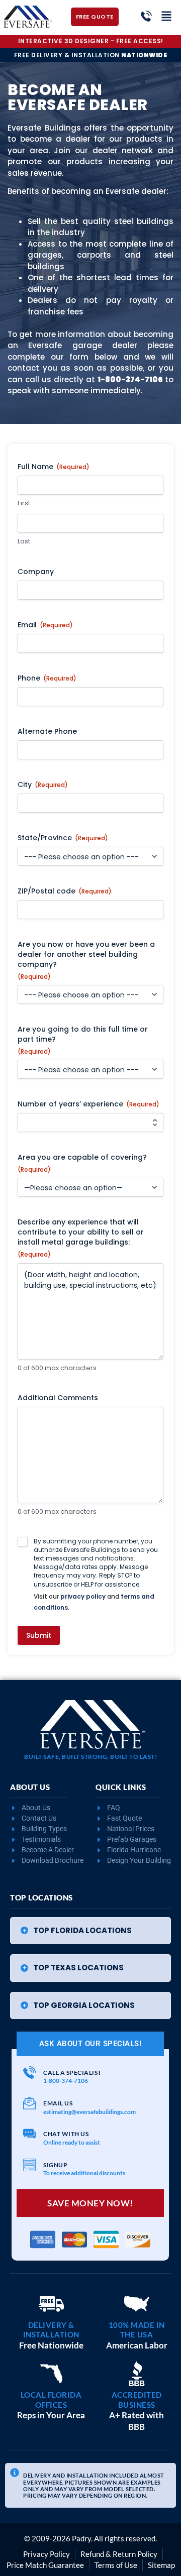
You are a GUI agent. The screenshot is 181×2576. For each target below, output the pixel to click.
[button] (90, 1931)
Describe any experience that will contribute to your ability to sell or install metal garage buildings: (81, 1238)
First (24, 503)
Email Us (58, 2103)
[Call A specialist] (29, 2073)
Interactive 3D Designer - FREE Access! (91, 41)
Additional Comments (58, 1398)
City (43, 785)
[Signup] (29, 2165)
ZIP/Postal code (65, 891)
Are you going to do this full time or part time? (83, 1040)
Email (45, 625)
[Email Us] (29, 2103)
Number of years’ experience (88, 1104)
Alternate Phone (47, 731)
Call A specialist (72, 2073)
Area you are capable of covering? (82, 1163)
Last (24, 541)
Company (36, 572)
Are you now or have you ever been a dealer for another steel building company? (86, 960)
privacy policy (83, 1596)
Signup (55, 2165)
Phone (47, 678)
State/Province (63, 838)
